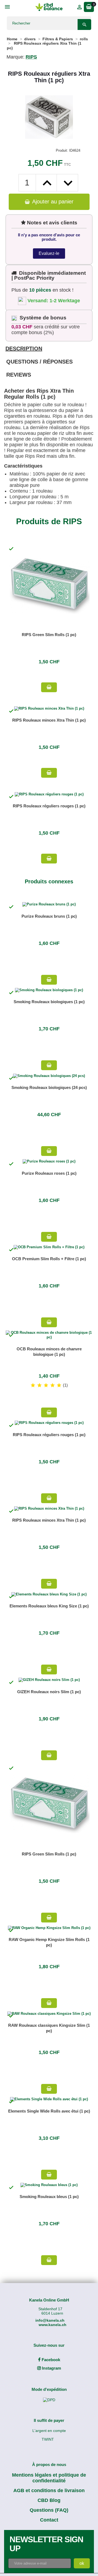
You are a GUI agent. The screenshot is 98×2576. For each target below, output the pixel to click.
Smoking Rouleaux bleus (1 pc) (49, 2197)
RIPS (31, 57)
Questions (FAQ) (49, 2510)
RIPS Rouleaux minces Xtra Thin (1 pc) (49, 720)
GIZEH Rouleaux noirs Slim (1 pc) (49, 1692)
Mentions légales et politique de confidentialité (49, 2478)
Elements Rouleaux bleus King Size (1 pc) (49, 1606)
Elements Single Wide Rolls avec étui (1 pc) (49, 2111)
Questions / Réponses (39, 362)
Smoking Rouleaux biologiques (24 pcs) (49, 1087)
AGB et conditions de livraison (49, 2490)
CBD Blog (49, 2500)
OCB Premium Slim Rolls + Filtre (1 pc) (49, 1259)
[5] (59, 1385)
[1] (33, 1385)
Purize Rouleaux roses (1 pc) (49, 1173)
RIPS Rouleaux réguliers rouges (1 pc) (49, 806)
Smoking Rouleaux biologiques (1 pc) (49, 1002)
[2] (39, 1385)
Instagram (51, 2368)
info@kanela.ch (50, 2320)
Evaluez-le (49, 253)
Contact (49, 2520)
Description (24, 349)
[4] (53, 1385)
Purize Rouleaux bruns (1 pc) (49, 916)
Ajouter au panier (52, 202)
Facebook (50, 2360)
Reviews (19, 375)
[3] (46, 1385)
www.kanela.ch (53, 2325)
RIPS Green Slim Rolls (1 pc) (49, 635)
